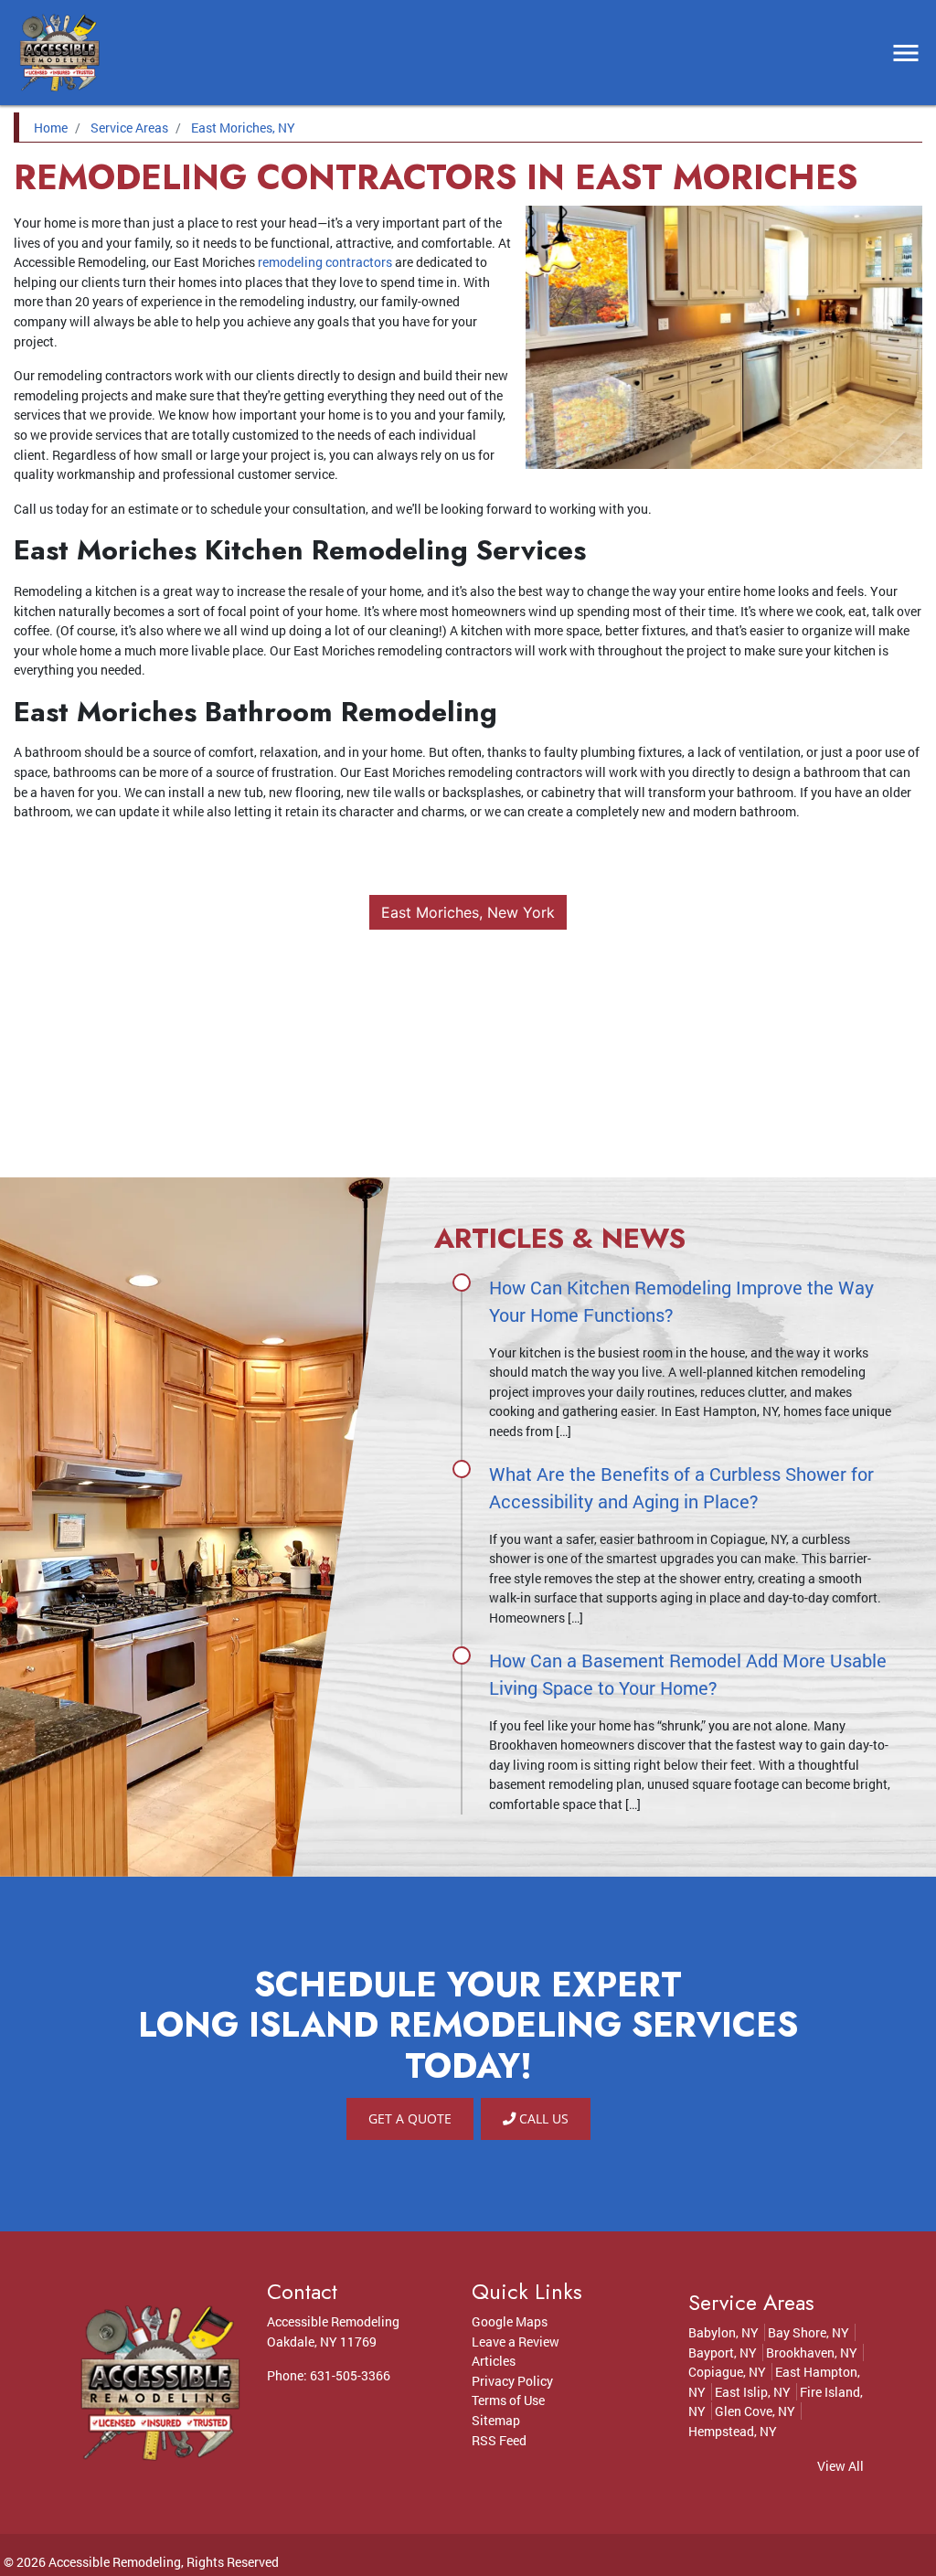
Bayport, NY (723, 2352)
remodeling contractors (325, 262)
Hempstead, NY (733, 2431)
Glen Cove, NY (755, 2411)
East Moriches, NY (243, 128)
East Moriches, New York (468, 912)
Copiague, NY (727, 2372)
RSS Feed (499, 2440)
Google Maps (510, 2321)
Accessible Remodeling (115, 2562)
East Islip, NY (753, 2392)
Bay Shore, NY (808, 2332)
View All (840, 2466)
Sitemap (496, 2420)
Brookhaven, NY (812, 2352)
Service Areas (129, 128)
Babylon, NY (723, 2332)
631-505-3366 (350, 2375)
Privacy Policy (512, 2381)
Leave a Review (516, 2342)
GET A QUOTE (410, 2118)
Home (51, 128)
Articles (494, 2361)
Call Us (542, 2118)
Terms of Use (508, 2400)
